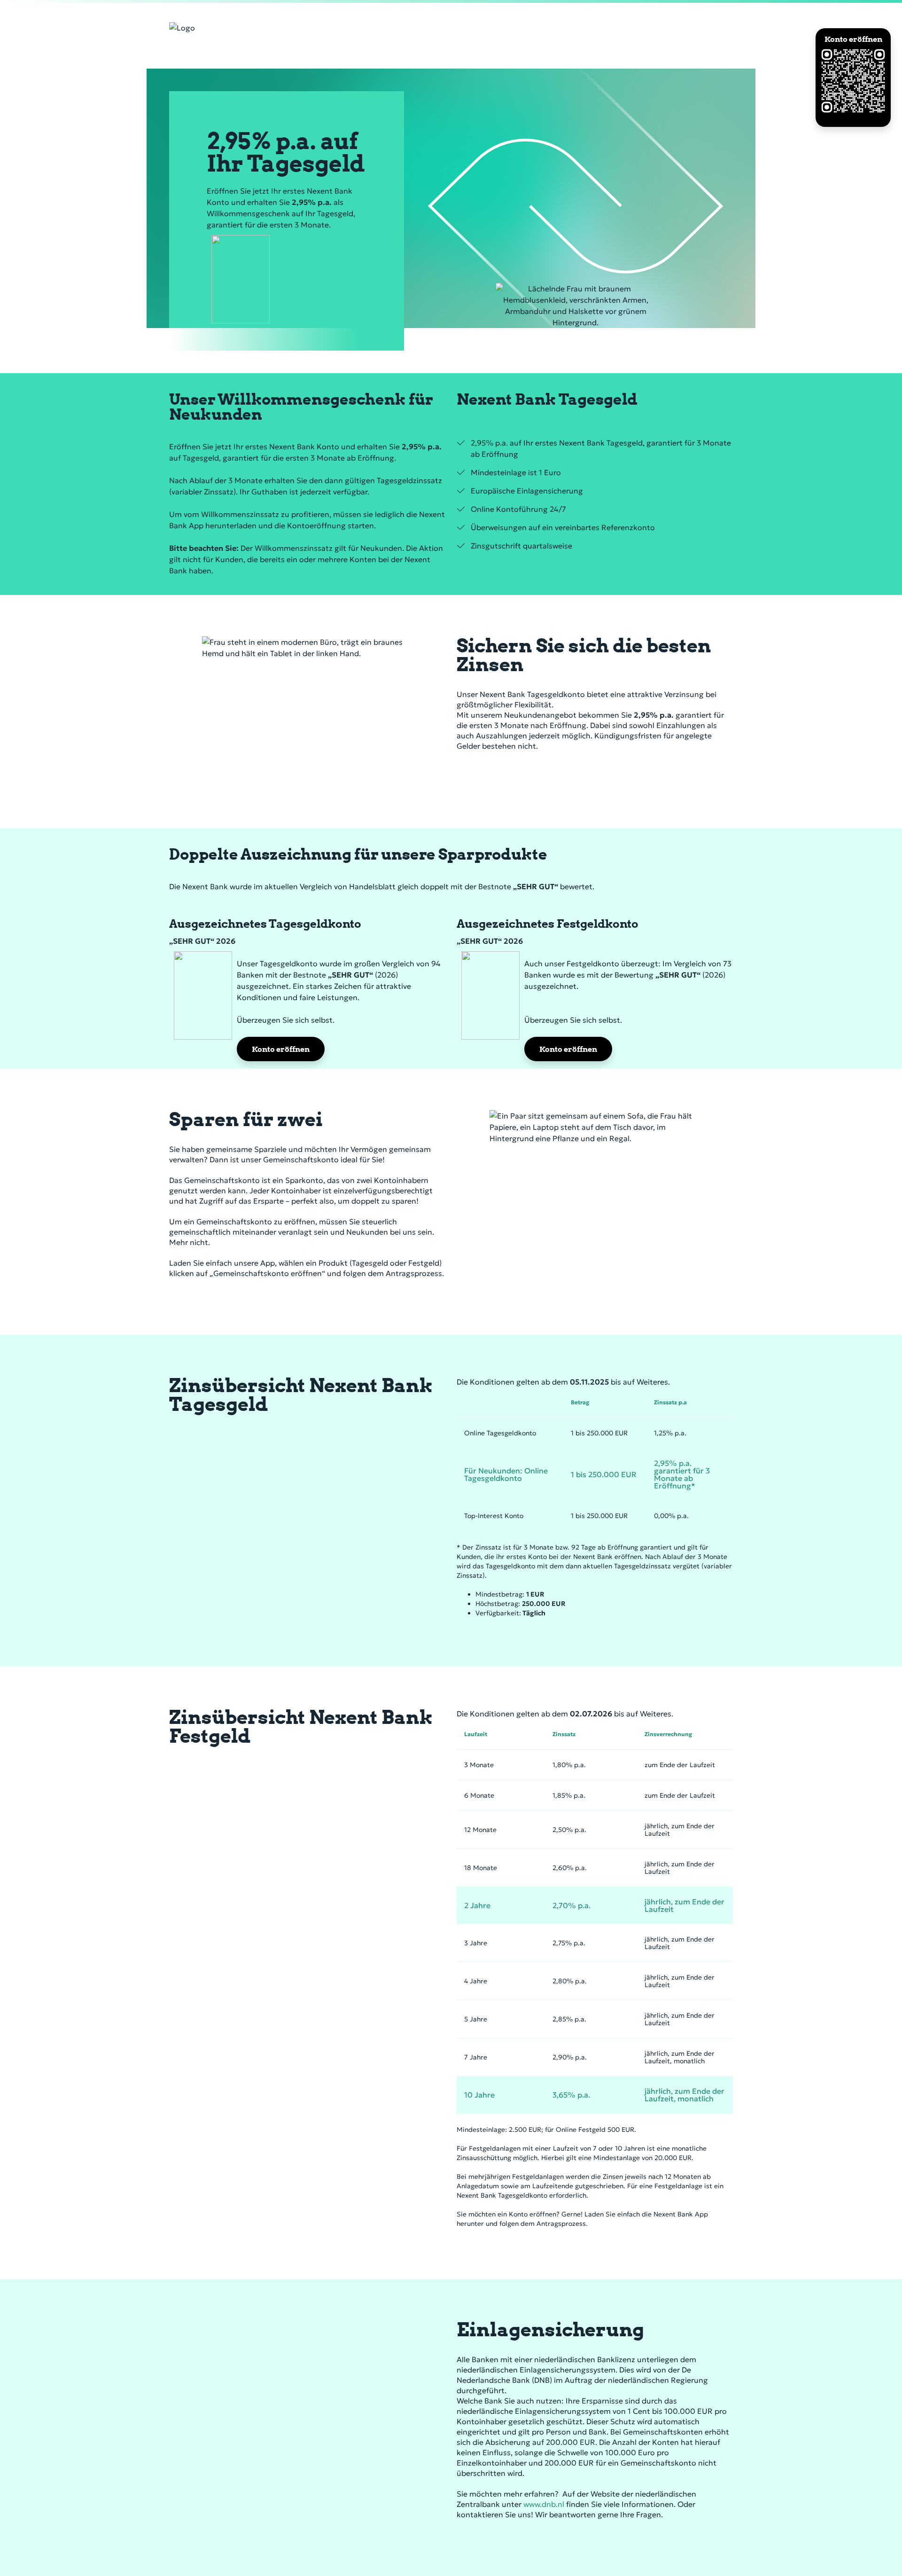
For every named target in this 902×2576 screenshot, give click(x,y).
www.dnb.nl (544, 2504)
